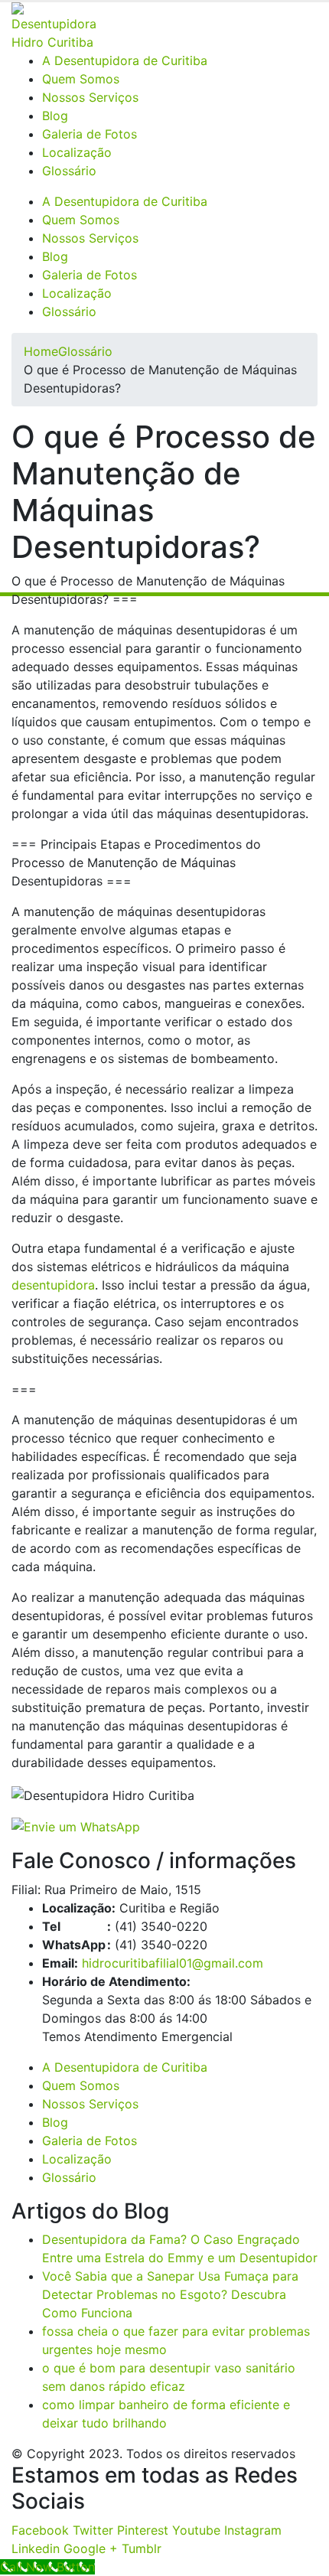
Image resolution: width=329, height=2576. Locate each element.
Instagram (253, 2530)
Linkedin (36, 2548)
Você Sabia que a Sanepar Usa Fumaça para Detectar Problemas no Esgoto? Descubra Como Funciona (170, 2294)
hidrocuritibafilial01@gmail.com (173, 1963)
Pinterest (143, 2530)
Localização (77, 152)
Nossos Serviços (90, 97)
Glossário (69, 171)
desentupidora (53, 1285)
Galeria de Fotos (90, 134)
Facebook (40, 2530)
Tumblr (142, 2548)
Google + (91, 2548)
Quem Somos (81, 79)
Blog (55, 116)
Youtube (196, 2530)
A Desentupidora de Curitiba (125, 60)
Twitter (93, 2530)
